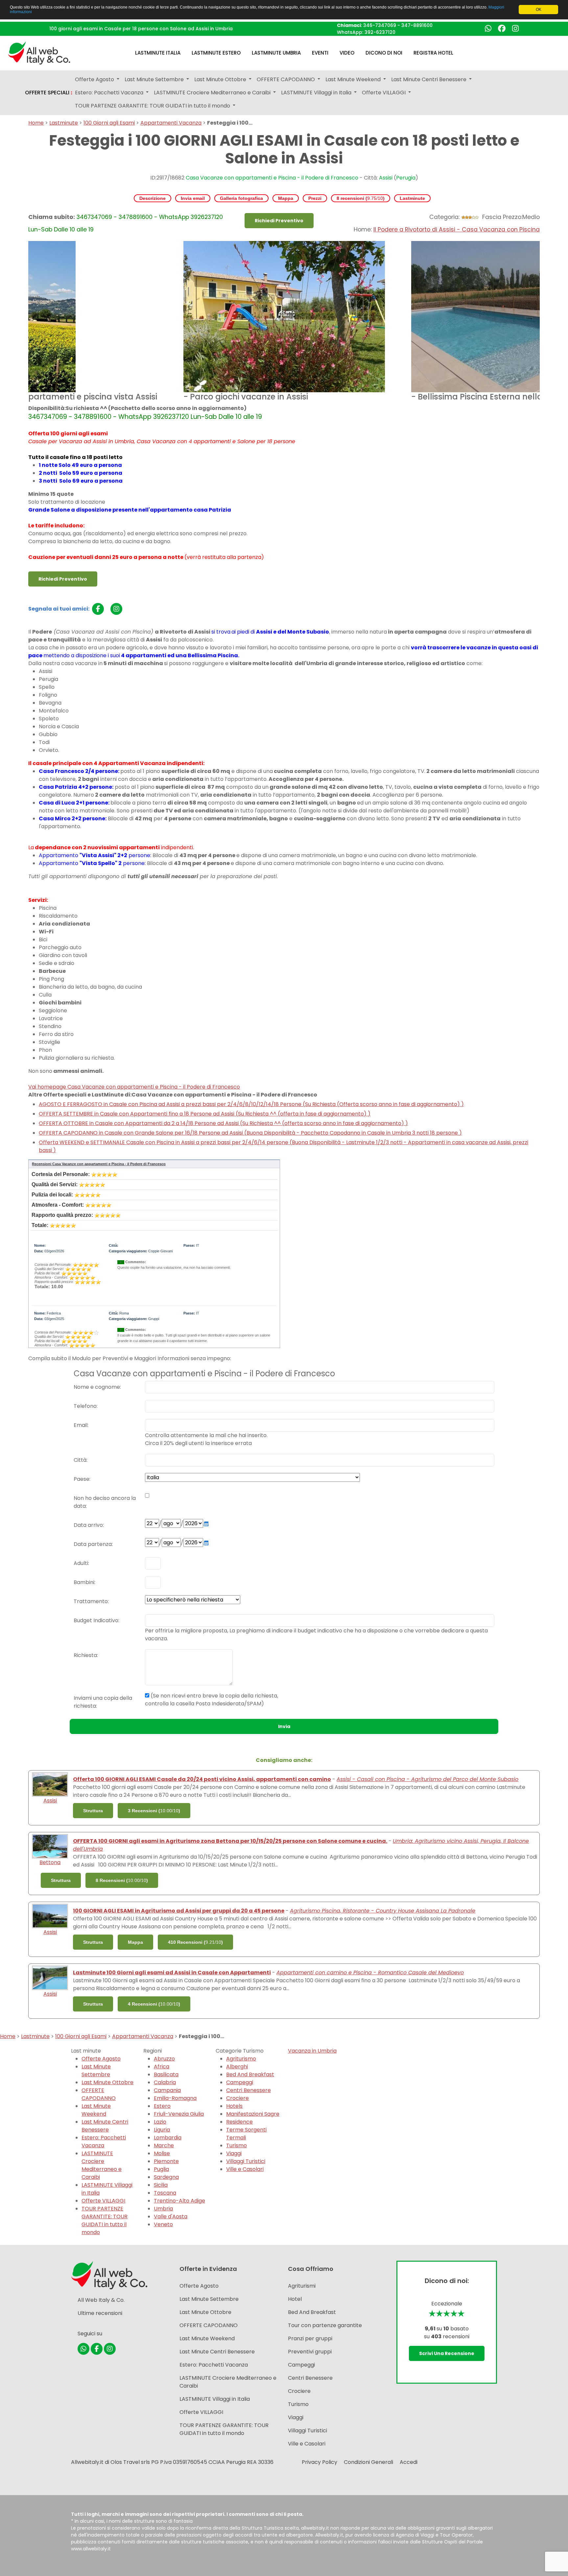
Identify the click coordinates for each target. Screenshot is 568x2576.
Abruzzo (164, 2059)
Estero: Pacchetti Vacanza (104, 2142)
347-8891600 (417, 25)
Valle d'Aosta (171, 2216)
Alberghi (237, 2067)
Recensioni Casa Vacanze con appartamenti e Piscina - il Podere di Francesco (99, 1164)
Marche (164, 2145)
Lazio (160, 2122)
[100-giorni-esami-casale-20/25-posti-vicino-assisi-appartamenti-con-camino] (50, 1784)
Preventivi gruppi (310, 2352)
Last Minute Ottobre (107, 2082)
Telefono (85, 1406)
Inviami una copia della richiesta (103, 1702)
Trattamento (91, 1601)
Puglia (161, 2169)
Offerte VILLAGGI (103, 2201)
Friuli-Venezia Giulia (179, 2114)
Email (81, 1425)
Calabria (165, 2082)
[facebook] (98, 609)
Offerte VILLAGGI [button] (384, 93)
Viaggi (234, 2153)
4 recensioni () (154, 2004)
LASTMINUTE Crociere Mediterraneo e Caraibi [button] (213, 93)
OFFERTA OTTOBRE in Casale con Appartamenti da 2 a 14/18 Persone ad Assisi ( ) (223, 1123)
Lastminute (64, 123)
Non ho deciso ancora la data (105, 1502)
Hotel (295, 2299)
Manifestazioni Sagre (253, 2114)
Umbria (163, 2209)
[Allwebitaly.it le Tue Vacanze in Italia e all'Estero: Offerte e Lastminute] (39, 52)
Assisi (386, 178)
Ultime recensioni (100, 2313)
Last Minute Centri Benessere (105, 2126)
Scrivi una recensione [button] (447, 2353)
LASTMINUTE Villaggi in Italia (215, 2399)
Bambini (84, 1582)
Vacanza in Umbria (312, 2051)
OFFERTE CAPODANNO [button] (286, 79)
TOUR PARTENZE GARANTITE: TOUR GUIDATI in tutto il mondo (105, 2220)
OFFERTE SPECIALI (49, 93)
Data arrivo (88, 1525)
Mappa (286, 198)
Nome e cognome (97, 1387)
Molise (162, 2153)
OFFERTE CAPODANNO (99, 2094)
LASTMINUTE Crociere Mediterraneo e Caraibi (102, 2165)
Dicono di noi (384, 53)
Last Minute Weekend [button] (354, 79)
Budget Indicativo (96, 1620)
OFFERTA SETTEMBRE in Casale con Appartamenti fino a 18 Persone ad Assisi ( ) (205, 1114)
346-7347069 (380, 25)
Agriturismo (241, 2059)
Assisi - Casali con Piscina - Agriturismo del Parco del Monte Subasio (427, 1779)
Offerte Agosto (101, 2059)
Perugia (406, 178)
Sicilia (161, 2185)
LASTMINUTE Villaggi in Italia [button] (317, 93)
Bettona (50, 1862)
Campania (167, 2090)
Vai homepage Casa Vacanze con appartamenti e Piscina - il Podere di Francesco (134, 1087)
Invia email (193, 198)
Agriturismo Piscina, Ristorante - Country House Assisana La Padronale (383, 1911)
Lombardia (168, 2138)
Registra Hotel (433, 53)
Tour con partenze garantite (325, 2325)
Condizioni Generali (368, 2462)
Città (80, 1460)
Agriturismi (302, 2286)
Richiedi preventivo (279, 221)
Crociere (237, 2098)
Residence (239, 2122)
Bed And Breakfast (250, 2074)
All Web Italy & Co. (101, 2300)
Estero (162, 2106)
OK (539, 10)
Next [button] (545, 323)
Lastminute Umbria (276, 53)
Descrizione (153, 198)
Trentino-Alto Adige (179, 2201)
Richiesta (85, 1655)
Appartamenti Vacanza (171, 123)
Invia (284, 1726)
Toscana (165, 2193)
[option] (284, 323)
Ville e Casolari (245, 2169)
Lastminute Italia (158, 53)
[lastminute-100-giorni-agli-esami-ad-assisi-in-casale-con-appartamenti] (50, 1977)
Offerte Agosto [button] (95, 79)
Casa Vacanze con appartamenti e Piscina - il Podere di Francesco (272, 178)
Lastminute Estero (216, 53)
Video (347, 53)
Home (36, 123)
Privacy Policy (319, 2462)
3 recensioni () (154, 1811)
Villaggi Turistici (246, 2161)
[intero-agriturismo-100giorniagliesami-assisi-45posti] (50, 1916)
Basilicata (166, 2074)
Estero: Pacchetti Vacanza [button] (110, 93)
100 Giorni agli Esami (109, 123)
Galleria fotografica (241, 198)
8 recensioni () (361, 198)
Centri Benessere (248, 2090)
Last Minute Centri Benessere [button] (429, 79)
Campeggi (240, 2082)
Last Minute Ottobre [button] (221, 79)
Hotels (234, 2106)
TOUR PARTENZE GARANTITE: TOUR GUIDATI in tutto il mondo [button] (153, 106)
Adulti (81, 1563)
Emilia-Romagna (175, 2098)
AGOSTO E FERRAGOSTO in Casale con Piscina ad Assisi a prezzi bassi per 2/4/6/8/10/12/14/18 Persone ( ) (251, 1104)
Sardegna (166, 2177)
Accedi (409, 2462)
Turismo (237, 2145)
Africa (162, 2067)
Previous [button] (23, 323)
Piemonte (166, 2161)
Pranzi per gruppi (310, 2338)
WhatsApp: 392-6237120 (366, 32)
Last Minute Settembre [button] (155, 79)
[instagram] (116, 609)
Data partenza (93, 1544)
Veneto (163, 2224)
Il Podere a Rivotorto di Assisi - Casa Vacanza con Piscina (457, 229)
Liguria (162, 2130)
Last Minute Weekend (96, 2110)
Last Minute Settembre (96, 2070)
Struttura (93, 1811)
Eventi (320, 53)
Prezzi (315, 198)
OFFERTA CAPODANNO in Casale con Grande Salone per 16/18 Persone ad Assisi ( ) (250, 1133)
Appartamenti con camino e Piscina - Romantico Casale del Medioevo (370, 1973)
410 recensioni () (195, 1942)
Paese (82, 1479)
